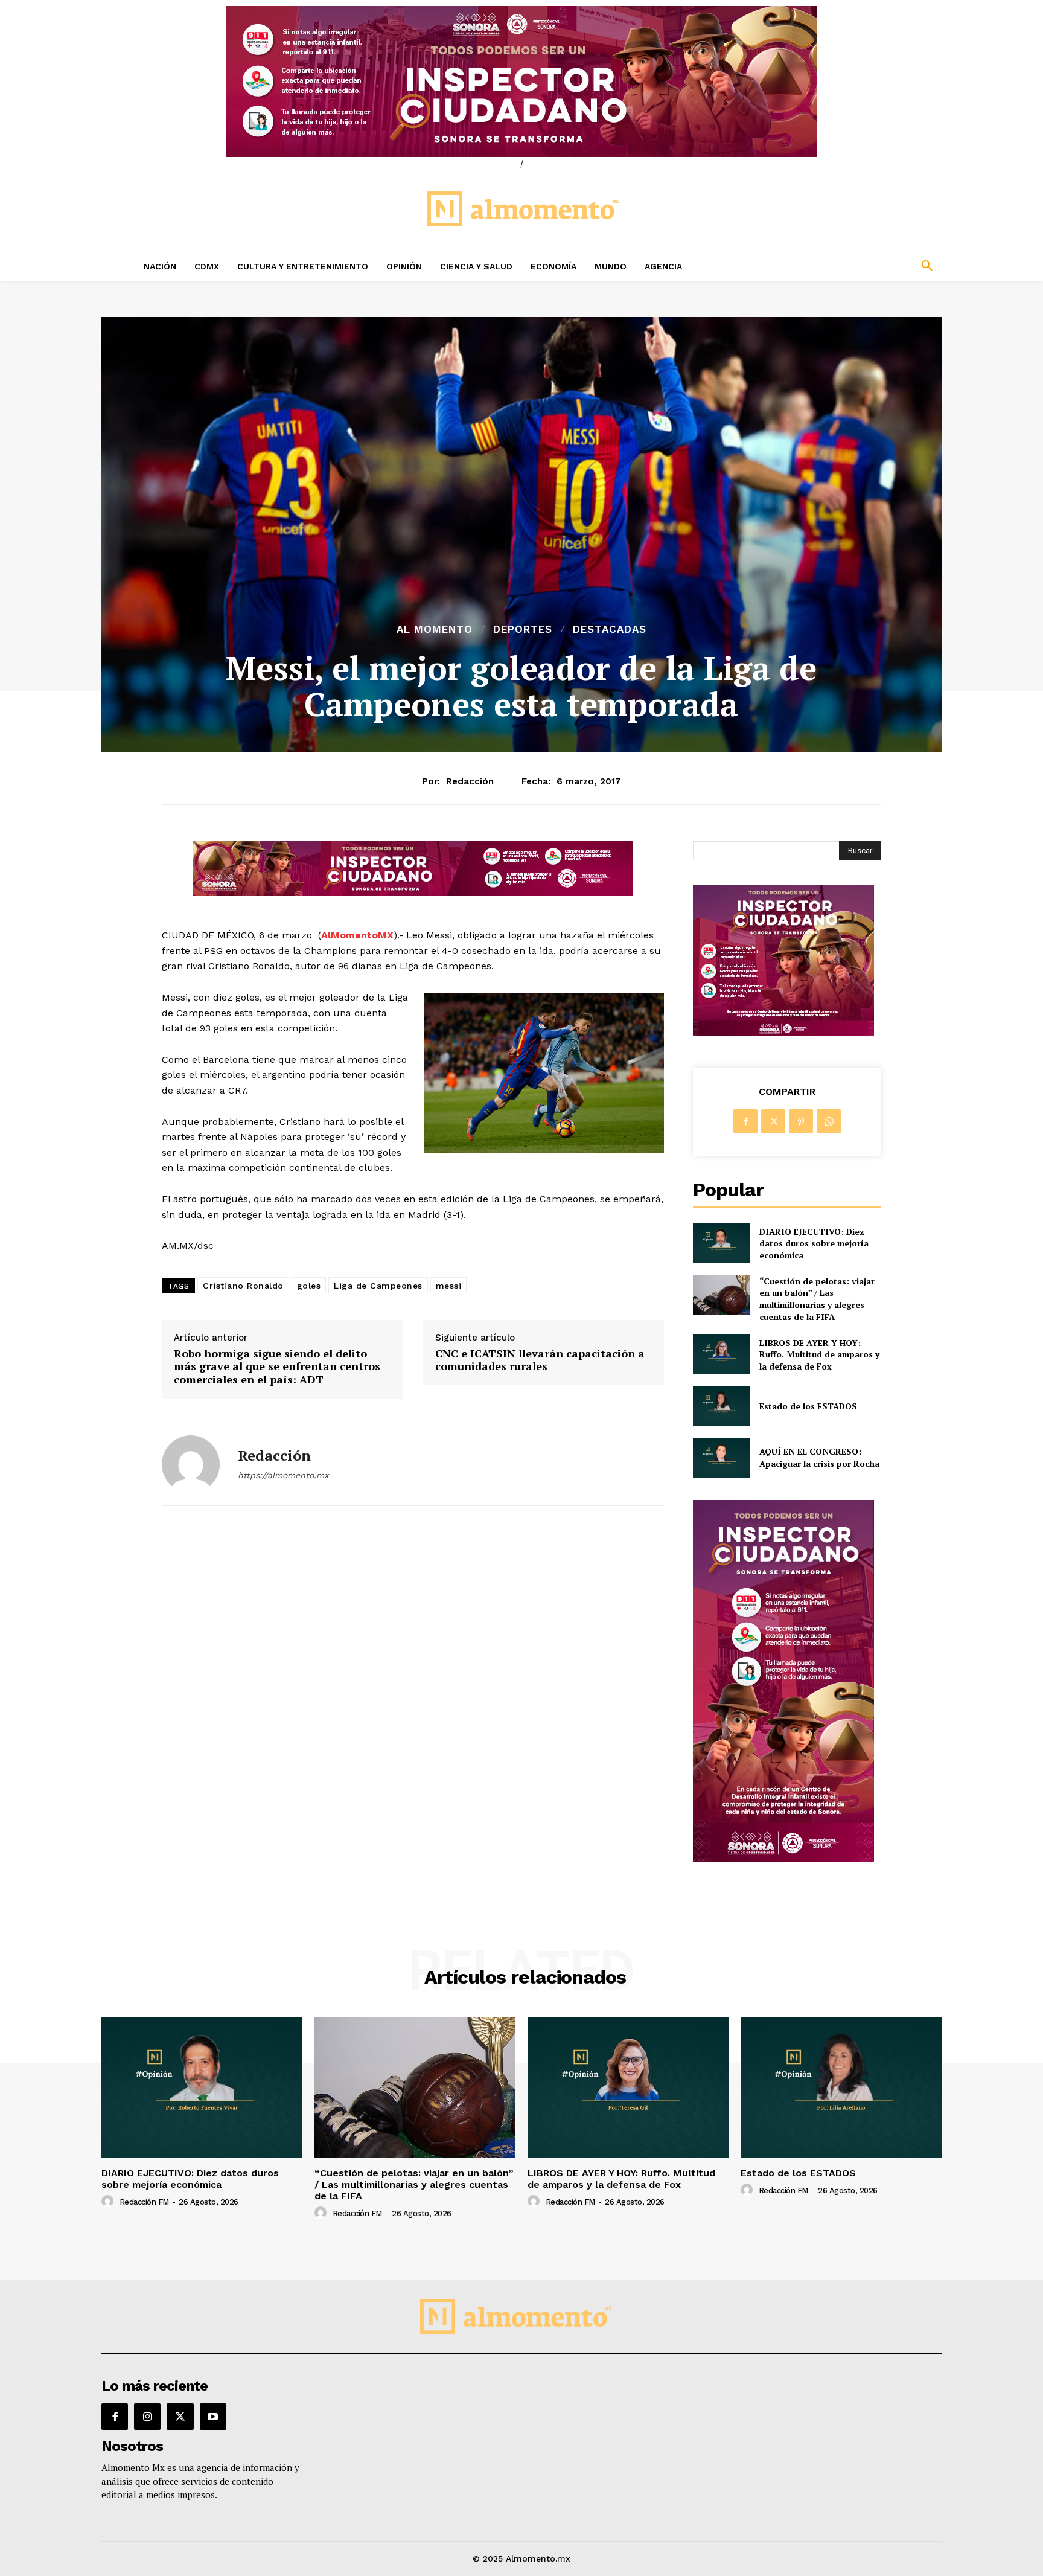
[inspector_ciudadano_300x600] (783, 1859)
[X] (773, 1121)
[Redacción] (191, 1464)
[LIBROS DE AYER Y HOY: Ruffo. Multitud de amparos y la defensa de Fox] (721, 1354)
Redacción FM (144, 2202)
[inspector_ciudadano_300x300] (783, 1032)
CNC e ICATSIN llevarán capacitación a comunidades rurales (540, 1360)
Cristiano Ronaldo (243, 1286)
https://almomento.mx (283, 1475)
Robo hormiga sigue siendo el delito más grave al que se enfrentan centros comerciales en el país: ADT (277, 1367)
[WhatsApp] (829, 1121)
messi (449, 1286)
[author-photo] (109, 2202)
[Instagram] (147, 2417)
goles (309, 1286)
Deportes (523, 630)
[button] (847, 266)
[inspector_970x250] (521, 82)
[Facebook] (745, 1121)
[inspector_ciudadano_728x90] (413, 892)
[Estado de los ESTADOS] (721, 1406)
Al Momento (435, 630)
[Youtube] (213, 2417)
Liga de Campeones (378, 1286)
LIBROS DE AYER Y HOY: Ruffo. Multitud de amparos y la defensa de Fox (819, 1354)
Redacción (470, 781)
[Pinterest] (801, 1121)
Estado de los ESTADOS (808, 1406)
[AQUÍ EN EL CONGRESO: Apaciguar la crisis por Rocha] (721, 1457)
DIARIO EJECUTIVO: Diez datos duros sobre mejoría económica (814, 1243)
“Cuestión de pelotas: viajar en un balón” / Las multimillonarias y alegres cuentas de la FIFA (817, 1299)
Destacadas (610, 630)
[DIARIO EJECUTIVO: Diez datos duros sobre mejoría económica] (721, 1243)
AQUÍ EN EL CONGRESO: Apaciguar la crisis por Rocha (819, 1457)
